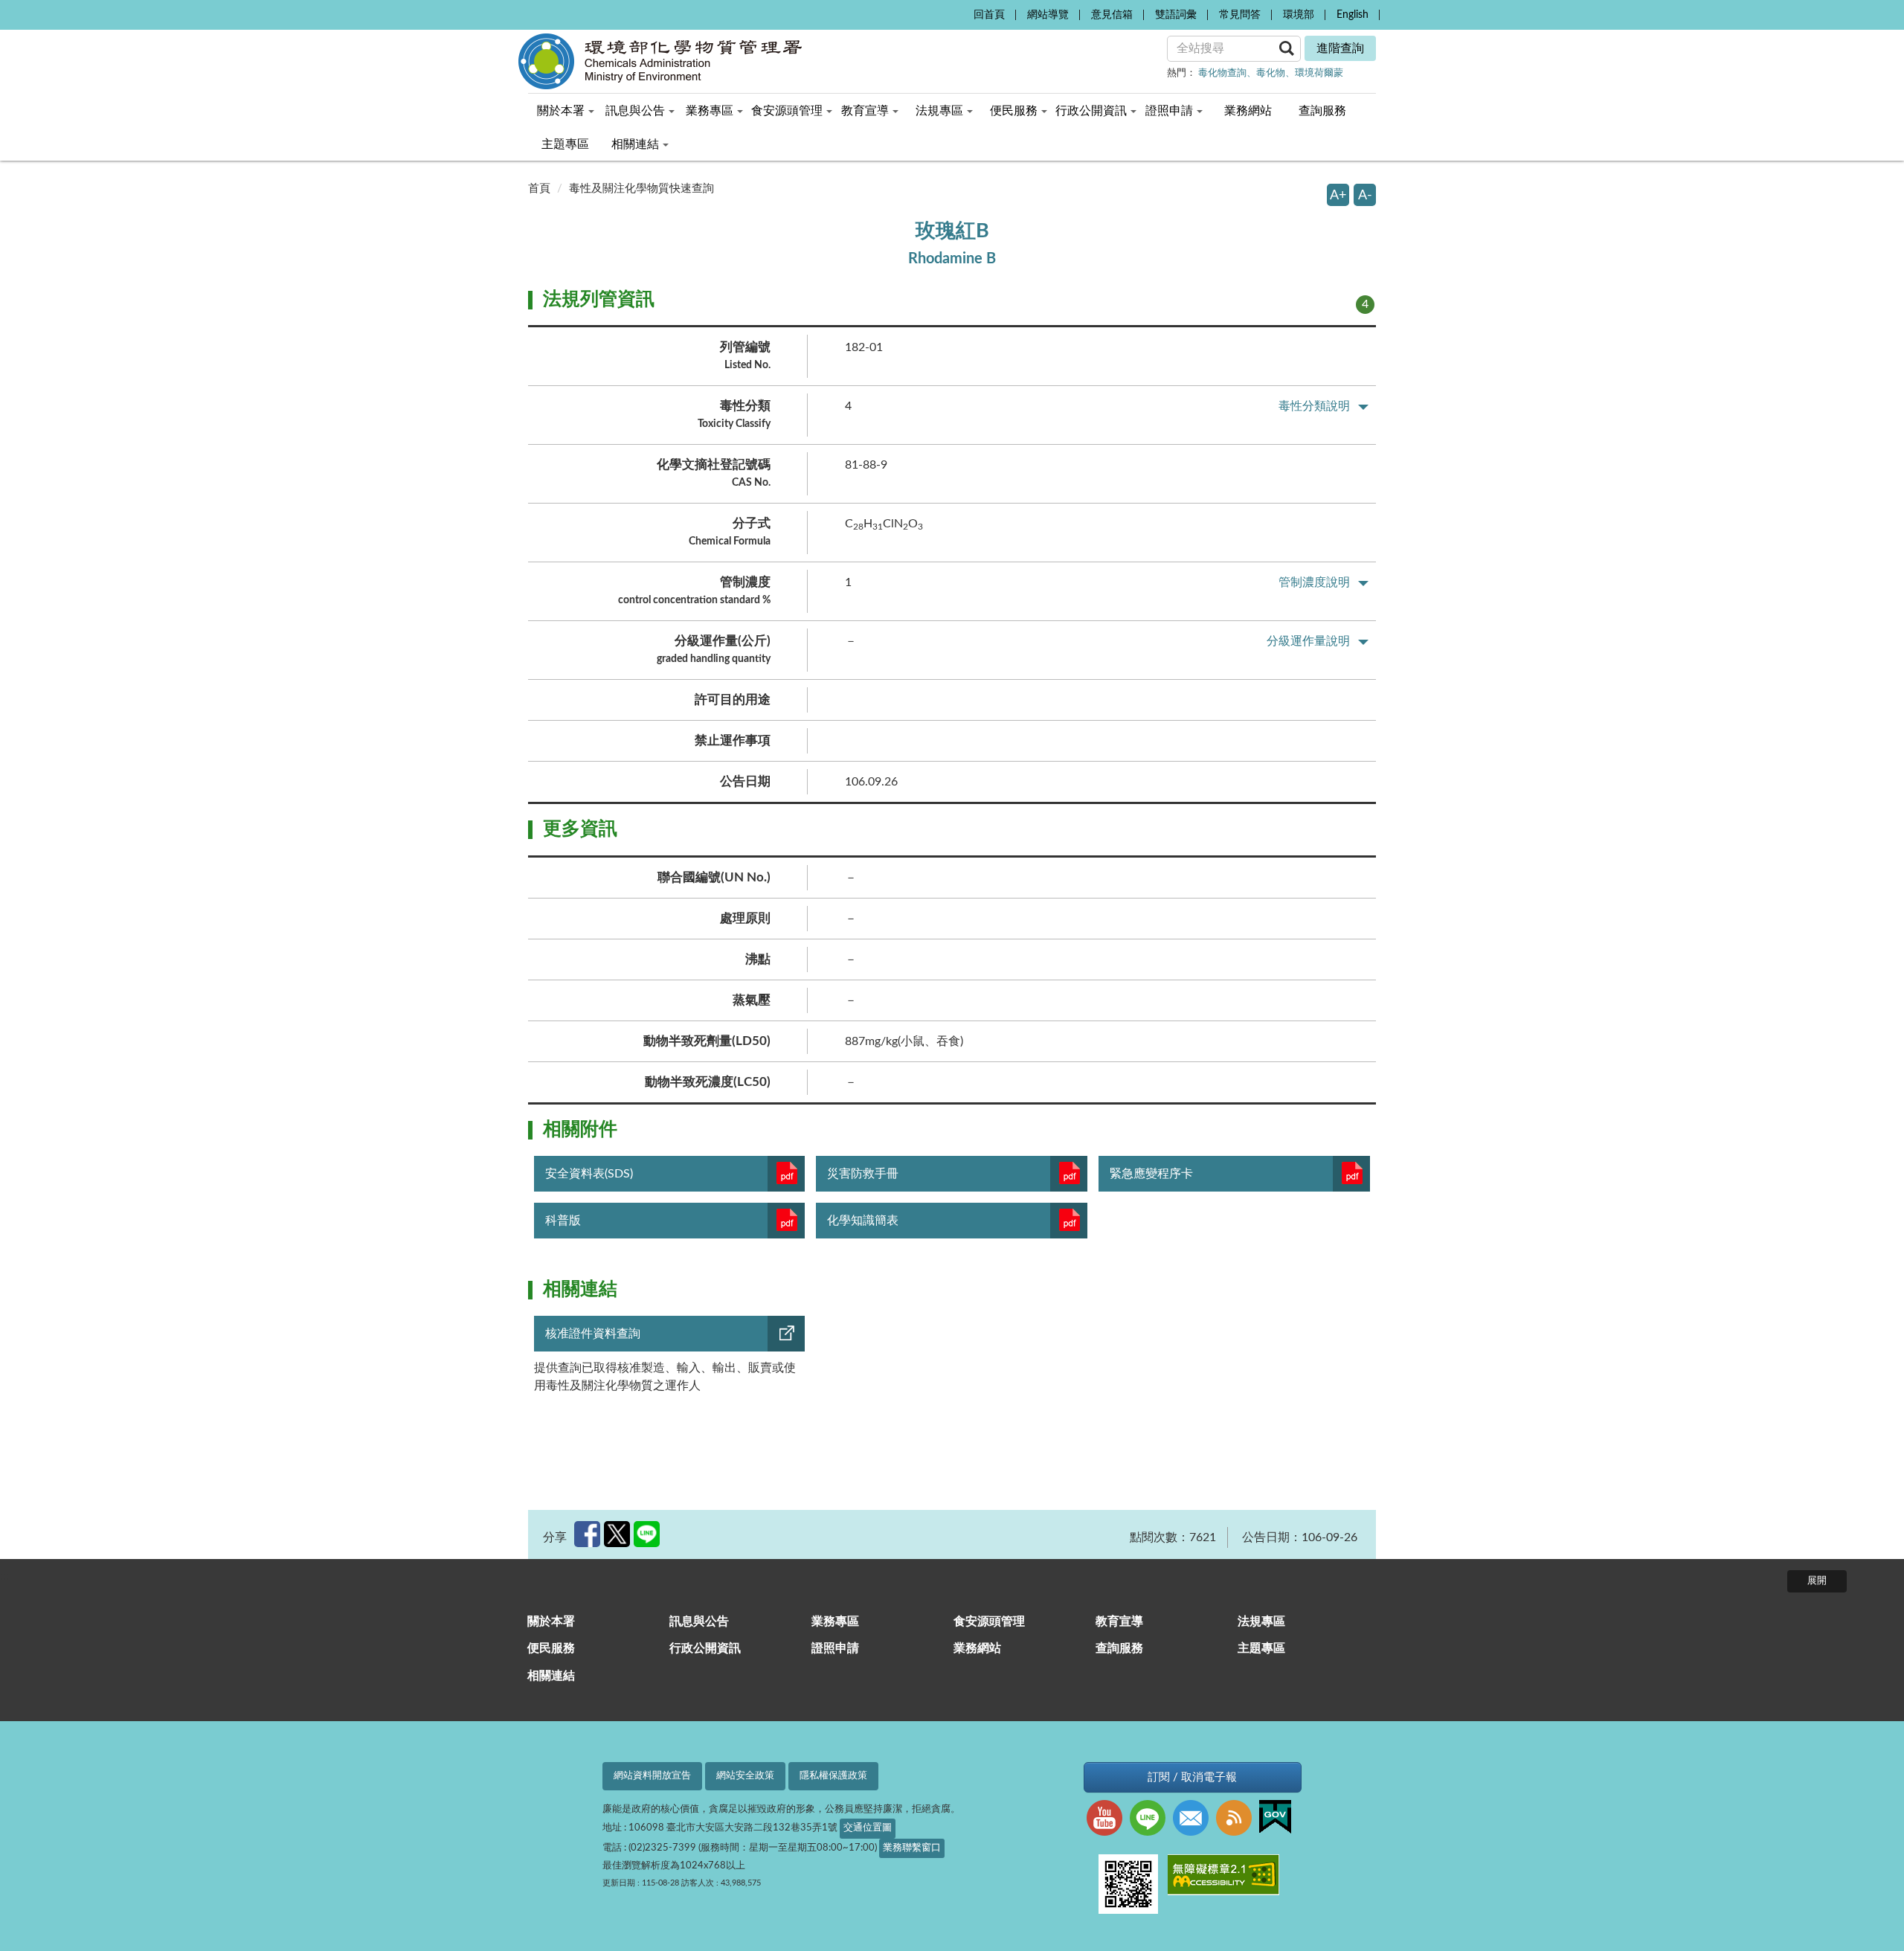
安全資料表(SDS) (589, 1174)
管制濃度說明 (1314, 582)
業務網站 (977, 1648)
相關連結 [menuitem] (635, 144)
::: (958, 12)
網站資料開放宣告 (652, 1776)
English (1353, 15)
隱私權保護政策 (833, 1776)
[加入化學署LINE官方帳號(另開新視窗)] (1151, 1820)
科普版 (563, 1221)
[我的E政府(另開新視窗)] (1279, 1819)
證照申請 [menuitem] (1169, 111)
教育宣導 (1119, 1621)
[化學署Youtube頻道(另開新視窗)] (1108, 1820)
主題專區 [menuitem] (565, 144)
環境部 (1299, 15)
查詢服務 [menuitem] (1322, 111)
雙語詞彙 (1176, 15)
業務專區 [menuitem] (710, 111)
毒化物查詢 (1222, 73)
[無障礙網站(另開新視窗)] (1227, 1877)
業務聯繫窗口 (912, 1848)
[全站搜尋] (1287, 48)
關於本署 (551, 1621)
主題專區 (1261, 1648)
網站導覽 (1048, 15)
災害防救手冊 (863, 1174)
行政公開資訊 (705, 1648)
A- (1365, 195)
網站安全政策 (745, 1776)
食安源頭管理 (989, 1621)
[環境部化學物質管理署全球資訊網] (684, 61)
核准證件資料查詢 (593, 1334)
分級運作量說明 (1308, 641)
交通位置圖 (868, 1828)
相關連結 (551, 1676)
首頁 (539, 189)
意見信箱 (1112, 15)
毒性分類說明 (1314, 406)
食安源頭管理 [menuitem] (787, 111)
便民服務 (551, 1648)
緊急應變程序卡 (1151, 1174)
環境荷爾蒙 (1319, 73)
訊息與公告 (699, 1621)
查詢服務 (1119, 1648)
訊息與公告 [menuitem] (635, 111)
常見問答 (1240, 15)
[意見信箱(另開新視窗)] (1194, 1820)
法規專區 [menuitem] (939, 111)
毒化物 (1271, 73)
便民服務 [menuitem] (1014, 111)
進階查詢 (1340, 48)
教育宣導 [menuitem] (865, 111)
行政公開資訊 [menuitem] (1091, 111)
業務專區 (835, 1621)
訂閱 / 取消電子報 (1192, 1777)
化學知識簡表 (863, 1221)
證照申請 (835, 1648)
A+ (1338, 195)
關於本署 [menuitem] (561, 111)
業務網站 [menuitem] (1248, 111)
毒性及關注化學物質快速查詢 (641, 189)
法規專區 (1261, 1621)
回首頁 (989, 15)
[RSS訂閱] (1238, 1820)
